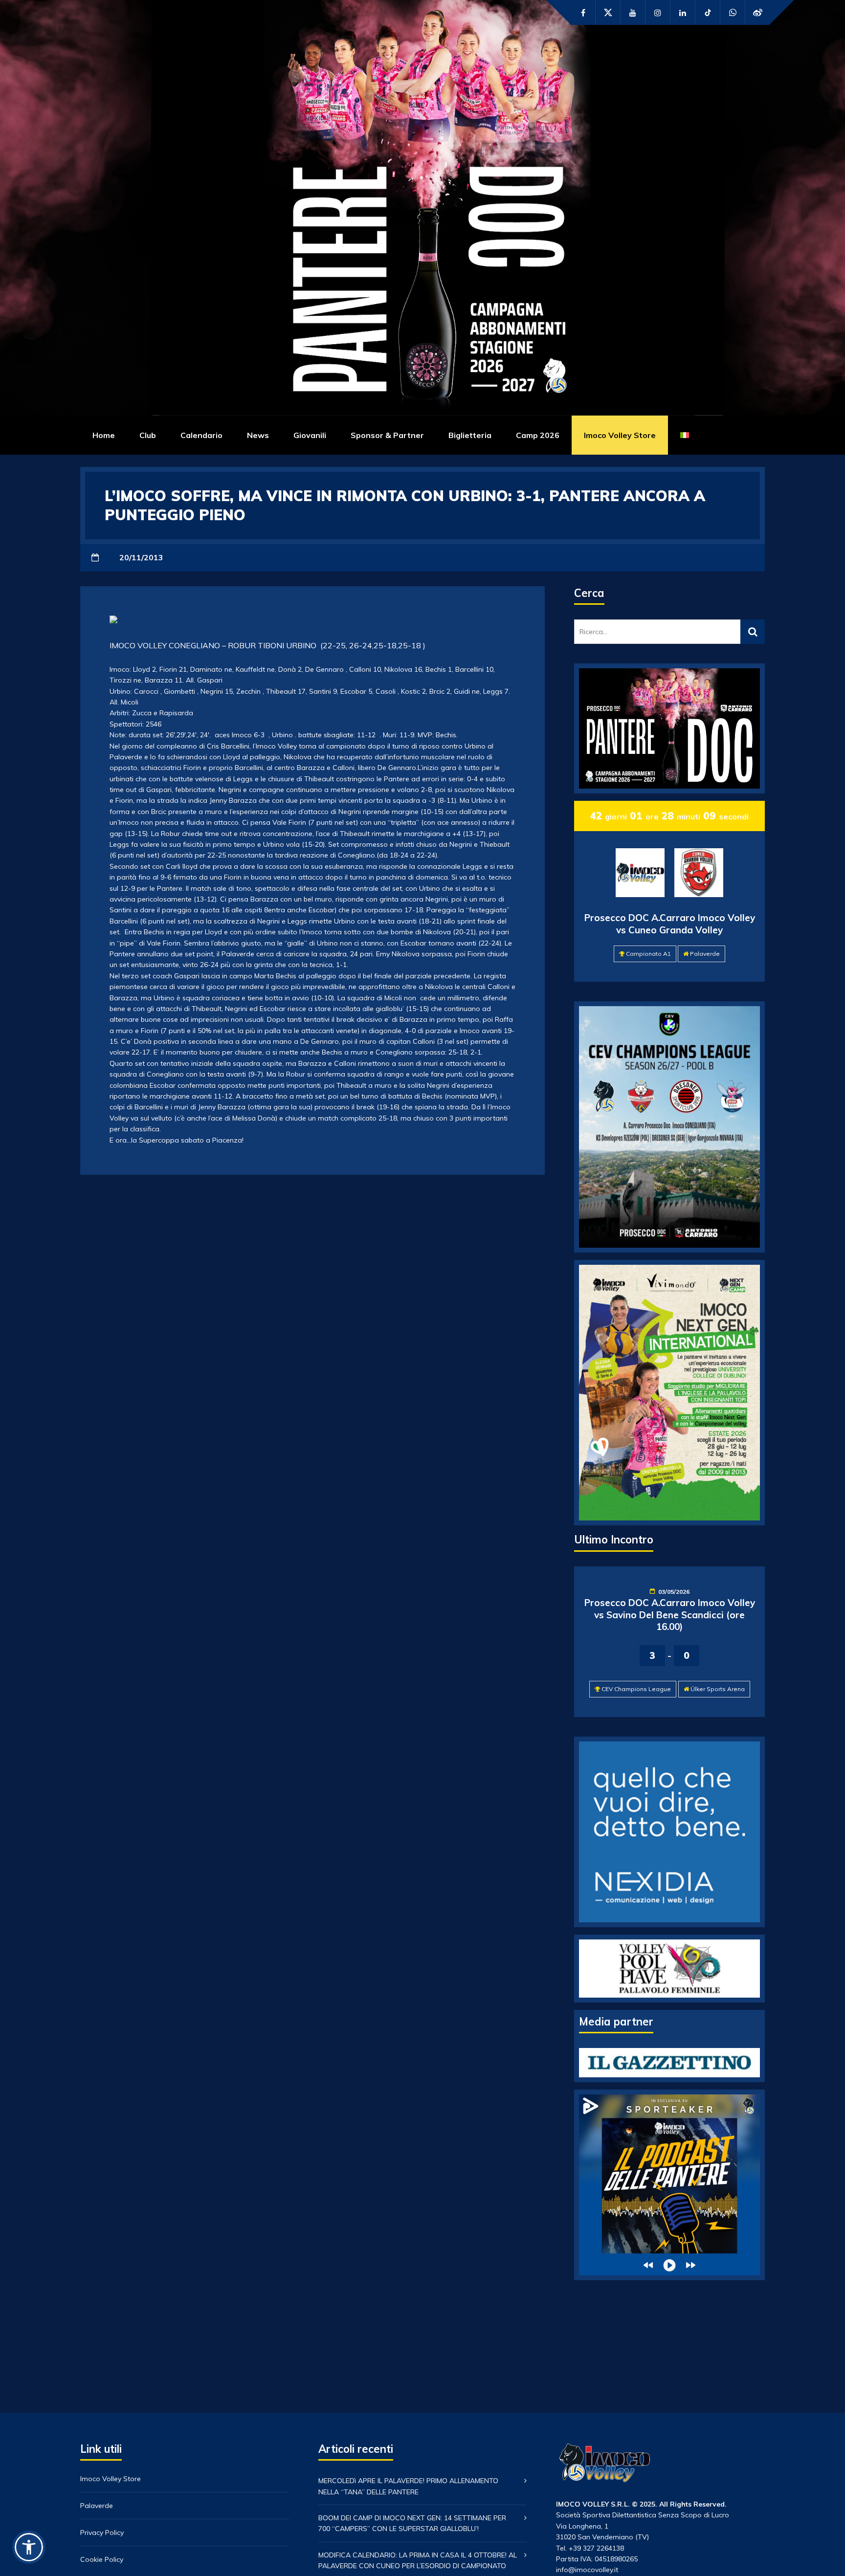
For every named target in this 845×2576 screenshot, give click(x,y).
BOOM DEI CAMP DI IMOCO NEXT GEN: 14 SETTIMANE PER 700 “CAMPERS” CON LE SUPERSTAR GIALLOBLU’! (412, 2523)
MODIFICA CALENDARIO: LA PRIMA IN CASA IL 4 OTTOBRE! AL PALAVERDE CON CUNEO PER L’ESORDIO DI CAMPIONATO (418, 2560)
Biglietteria (470, 435)
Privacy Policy (102, 2532)
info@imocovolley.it (587, 2570)
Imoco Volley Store (620, 435)
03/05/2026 (674, 1592)
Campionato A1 (648, 954)
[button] (29, 2547)
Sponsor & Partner (387, 435)
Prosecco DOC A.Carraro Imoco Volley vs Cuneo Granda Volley (670, 924)
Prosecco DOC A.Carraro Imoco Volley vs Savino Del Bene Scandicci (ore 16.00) (670, 1615)
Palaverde (705, 954)
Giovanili (310, 435)
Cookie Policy (102, 2559)
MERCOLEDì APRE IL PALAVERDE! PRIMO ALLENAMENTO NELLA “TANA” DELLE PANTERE (408, 2486)
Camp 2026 (538, 435)
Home (104, 435)
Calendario (201, 435)
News (258, 435)
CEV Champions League (636, 1689)
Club (148, 435)
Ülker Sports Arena (718, 1689)
